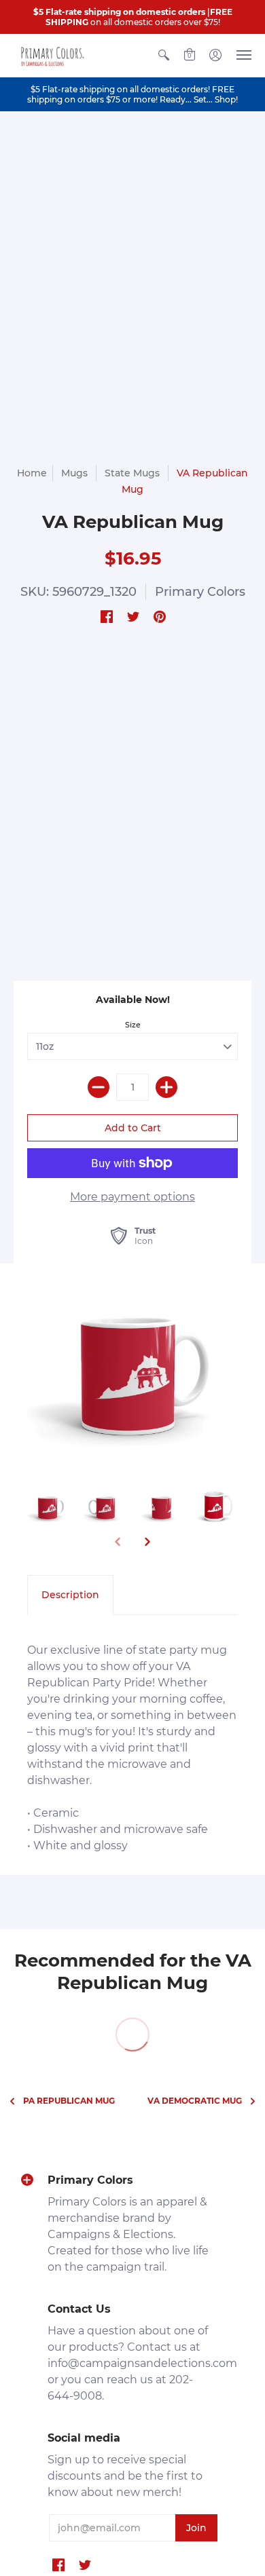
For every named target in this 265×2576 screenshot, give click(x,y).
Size (133, 1025)
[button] (164, 55)
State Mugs (132, 473)
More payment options (132, 1197)
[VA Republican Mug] (132, 1366)
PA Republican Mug (69, 2101)
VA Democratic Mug (195, 2101)
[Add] (166, 1087)
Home (32, 473)
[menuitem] (164, 55)
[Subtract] (99, 1087)
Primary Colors (200, 592)
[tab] (70, 1595)
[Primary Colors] (51, 55)
